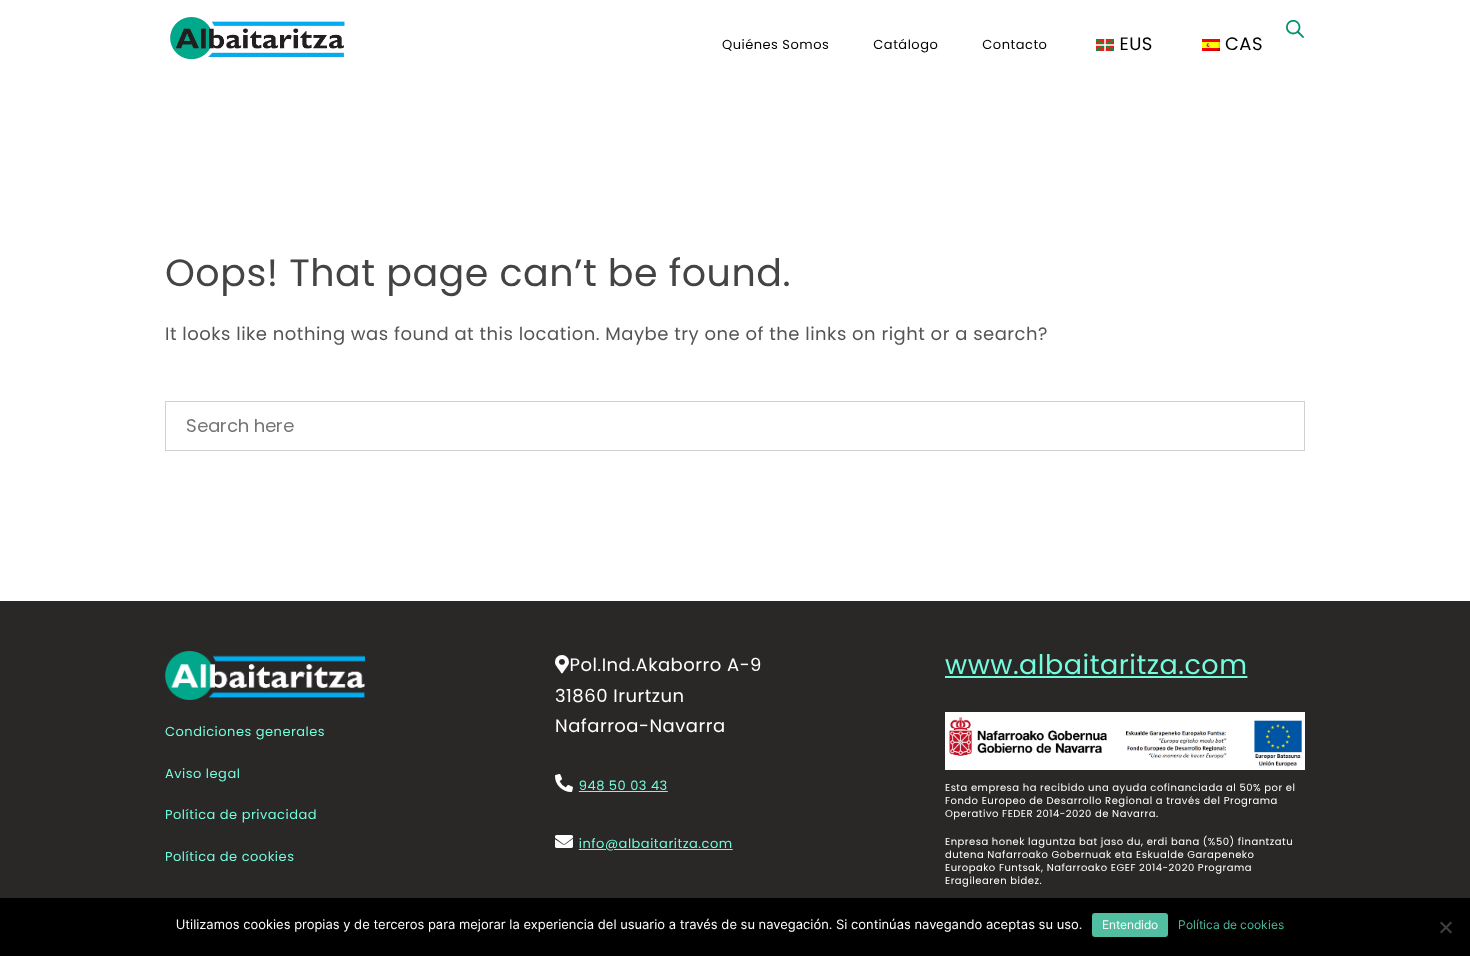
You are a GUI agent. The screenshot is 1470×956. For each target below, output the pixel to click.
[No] (1445, 927)
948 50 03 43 (623, 785)
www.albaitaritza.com (1096, 666)
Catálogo (905, 44)
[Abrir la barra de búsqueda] (1295, 29)
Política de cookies (229, 856)
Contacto (1014, 44)
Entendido (1130, 924)
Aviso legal (202, 773)
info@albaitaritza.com (656, 843)
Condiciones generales (245, 731)
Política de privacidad (241, 814)
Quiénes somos (775, 44)
